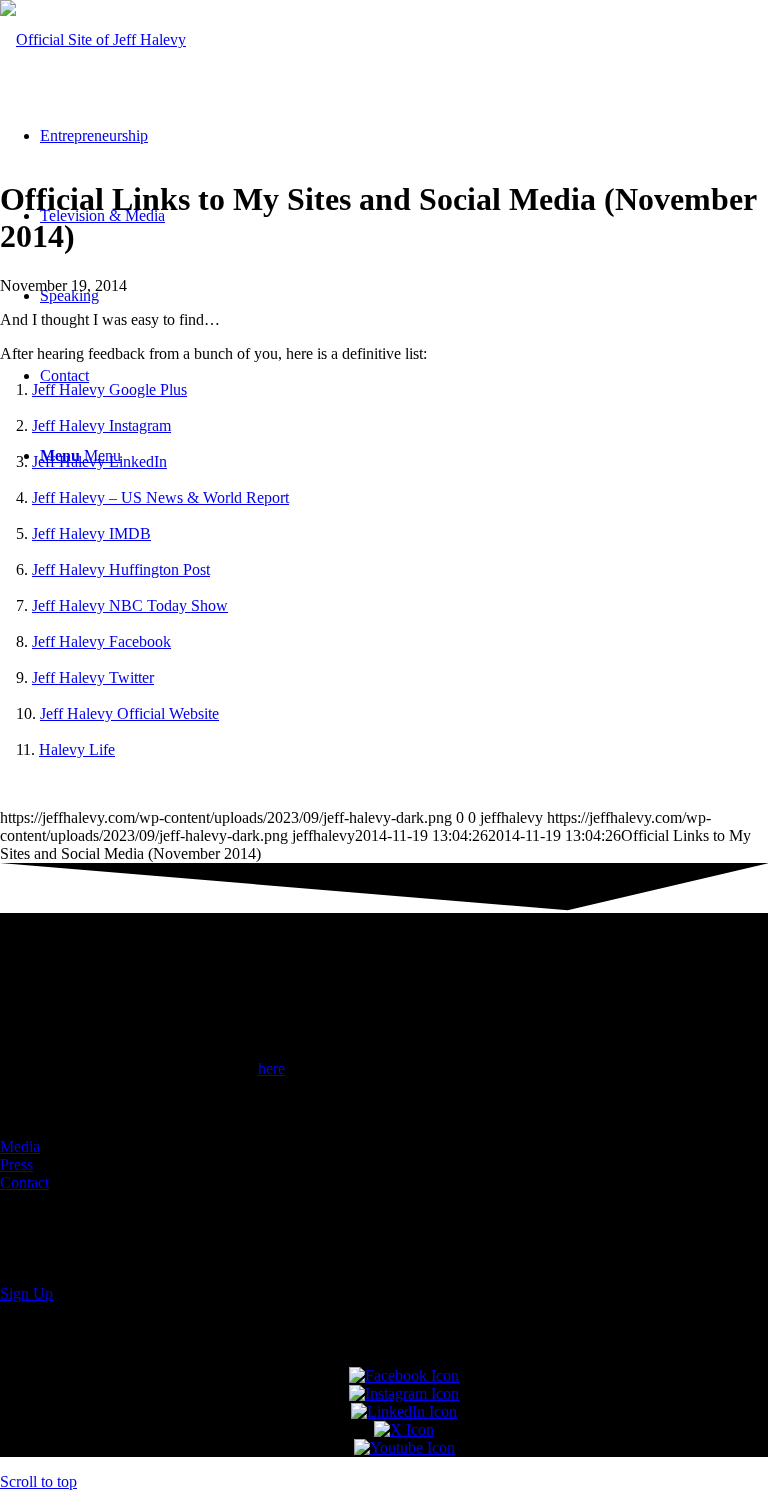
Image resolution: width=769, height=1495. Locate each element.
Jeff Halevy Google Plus (109, 389)
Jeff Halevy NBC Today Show (130, 605)
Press (16, 1164)
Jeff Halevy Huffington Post (121, 569)
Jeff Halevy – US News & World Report (160, 497)
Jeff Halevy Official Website (129, 713)
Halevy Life (77, 749)
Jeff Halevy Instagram (101, 425)
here (271, 1068)
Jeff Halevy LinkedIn (99, 461)
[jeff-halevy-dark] (93, 39)
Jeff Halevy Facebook (101, 641)
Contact (24, 1182)
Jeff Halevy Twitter (93, 677)
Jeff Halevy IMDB (91, 533)
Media (20, 1146)
